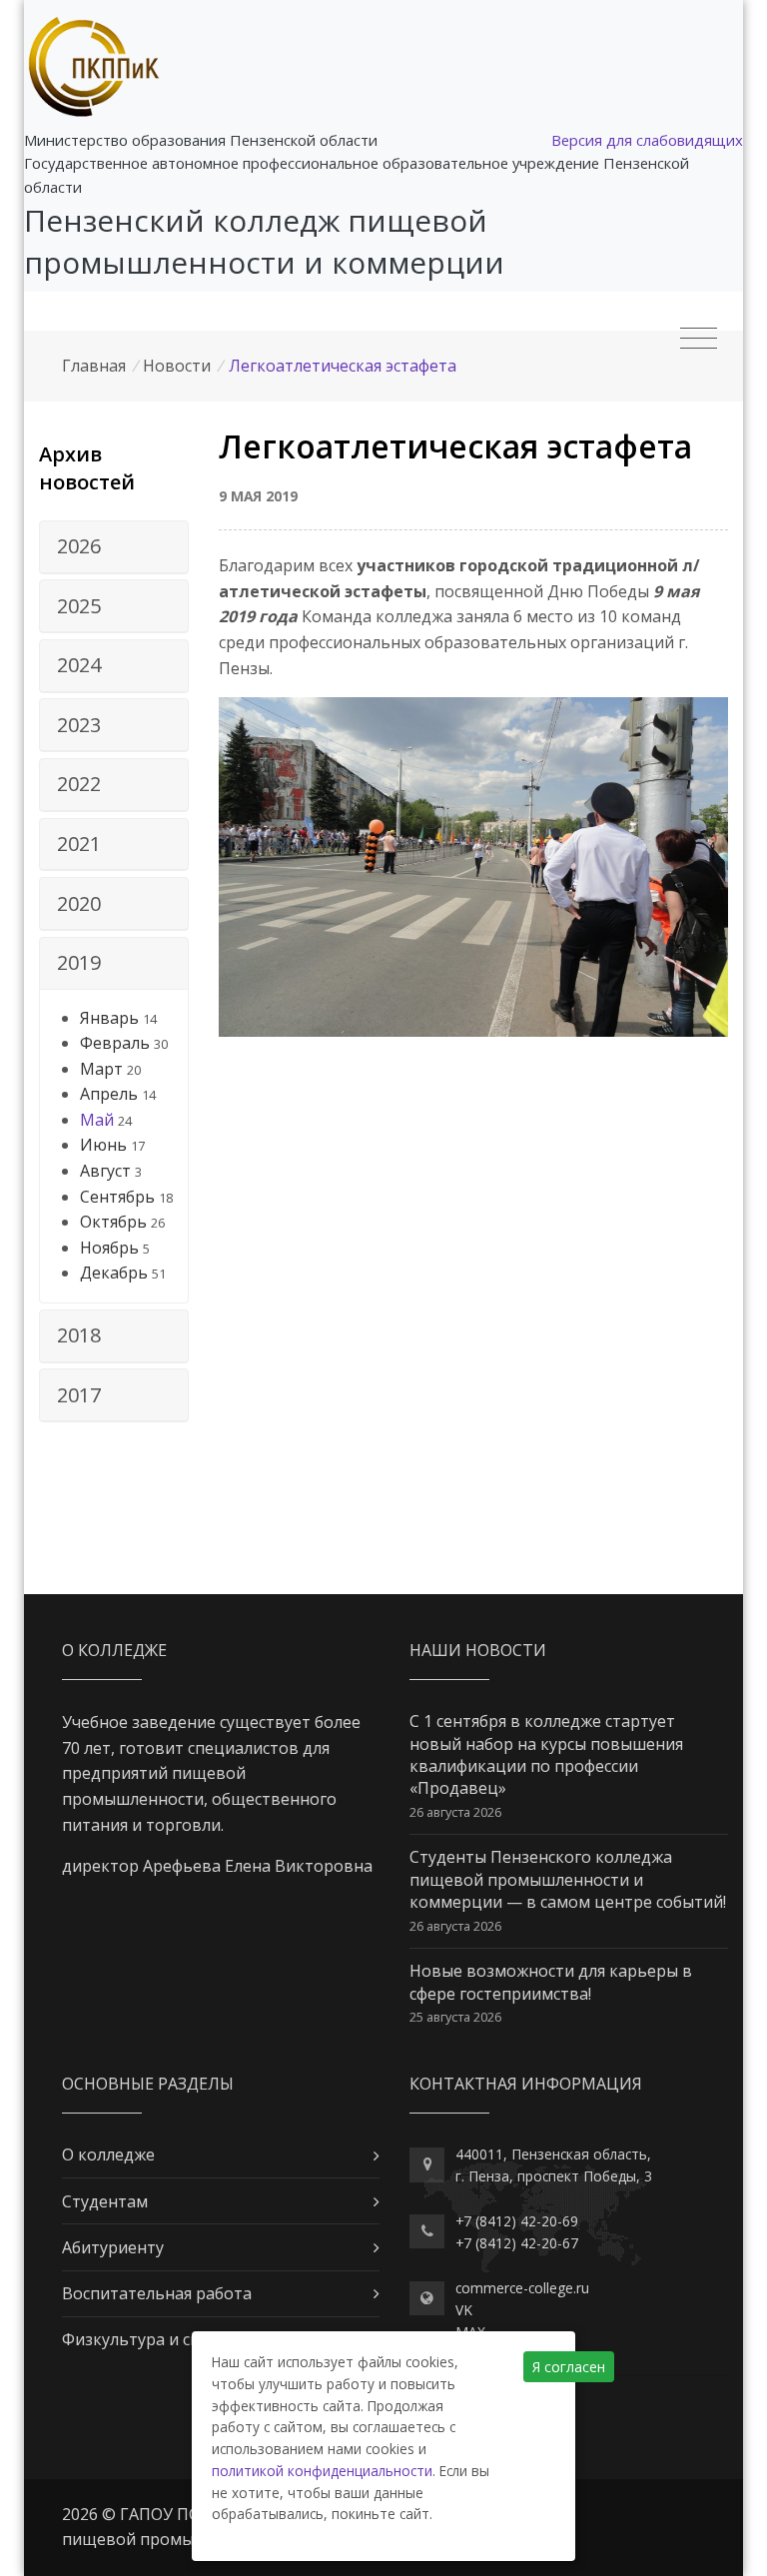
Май (97, 1120)
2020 (79, 903)
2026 (79, 546)
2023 (79, 725)
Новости (177, 366)
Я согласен (569, 2367)
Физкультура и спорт (145, 2339)
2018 (79, 1335)
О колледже (108, 2154)
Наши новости (478, 1650)
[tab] (114, 547)
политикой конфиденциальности (322, 2471)
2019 (79, 962)
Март (101, 1069)
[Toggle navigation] (699, 339)
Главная (94, 366)
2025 (79, 606)
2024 (79, 665)
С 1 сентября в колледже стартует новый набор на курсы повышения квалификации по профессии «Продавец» (546, 1754)
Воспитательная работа (157, 2293)
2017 (79, 1395)
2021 (79, 844)
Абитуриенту (113, 2247)
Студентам (105, 2201)
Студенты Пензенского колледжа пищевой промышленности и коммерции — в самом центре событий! (568, 1879)
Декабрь (114, 1273)
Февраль (115, 1043)
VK (464, 2310)
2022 (79, 784)
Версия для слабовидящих (647, 140)
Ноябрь (109, 1248)
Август (105, 1171)
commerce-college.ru (522, 2288)
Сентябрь (117, 1197)
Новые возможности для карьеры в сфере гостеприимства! (551, 1982)
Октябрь (113, 1222)
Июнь (103, 1145)
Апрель (109, 1094)
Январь (109, 1018)
